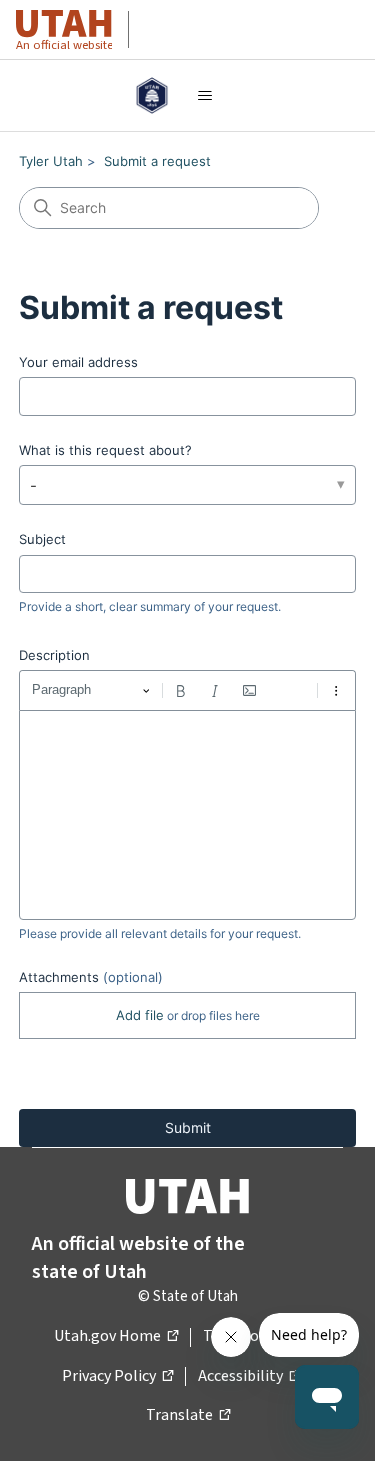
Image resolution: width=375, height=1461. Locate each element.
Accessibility (249, 1377)
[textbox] (188, 815)
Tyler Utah (51, 161)
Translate (188, 1416)
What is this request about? (105, 450)
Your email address (78, 362)
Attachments (91, 977)
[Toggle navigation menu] (204, 96)
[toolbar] (188, 690)
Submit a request (157, 161)
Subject (42, 539)
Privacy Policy (117, 1377)
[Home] (152, 95)
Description (54, 655)
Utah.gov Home (116, 1337)
